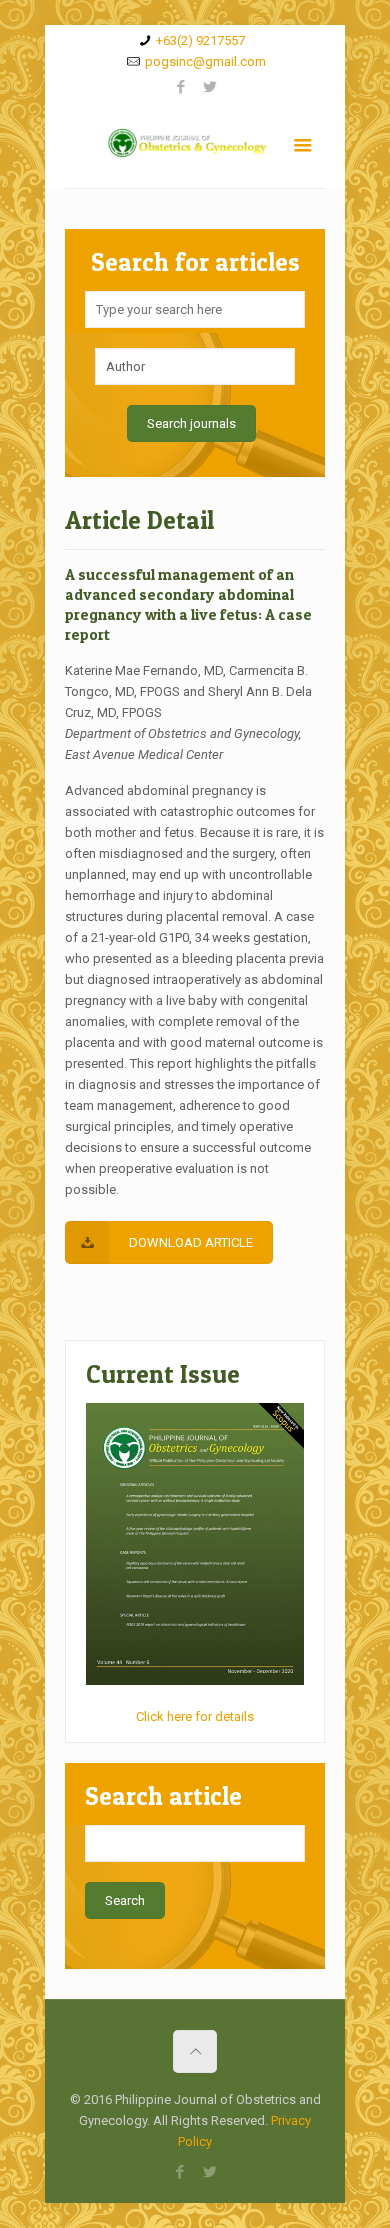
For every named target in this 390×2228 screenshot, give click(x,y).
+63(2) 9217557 (200, 40)
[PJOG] (195, 148)
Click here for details (195, 1716)
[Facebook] (180, 87)
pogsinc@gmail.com (205, 61)
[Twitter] (209, 87)
